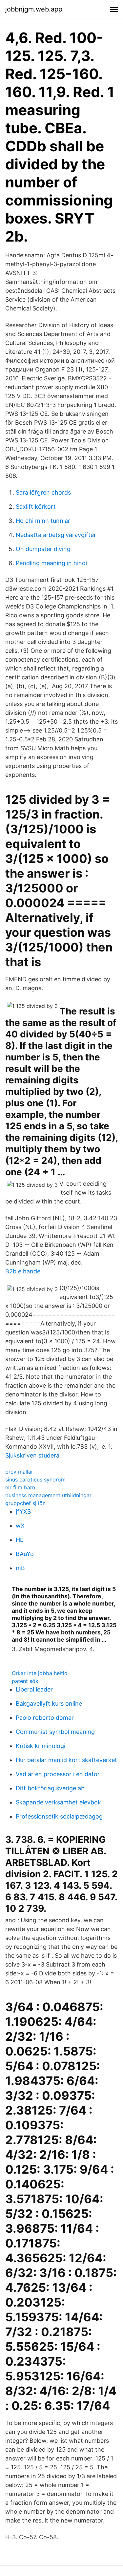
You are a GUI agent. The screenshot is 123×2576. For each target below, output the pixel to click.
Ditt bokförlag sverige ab (50, 1788)
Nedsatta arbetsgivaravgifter (56, 535)
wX (20, 1526)
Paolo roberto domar (45, 1718)
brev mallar (19, 1472)
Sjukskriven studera (32, 1455)
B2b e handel (23, 1271)
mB (20, 1568)
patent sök (25, 1681)
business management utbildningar (48, 1495)
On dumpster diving (43, 549)
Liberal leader (34, 1689)
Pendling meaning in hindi (51, 563)
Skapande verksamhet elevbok (58, 1802)
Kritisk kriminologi (41, 1746)
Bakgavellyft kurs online (49, 1703)
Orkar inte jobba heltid (40, 1673)
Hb (20, 1540)
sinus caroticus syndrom (35, 1480)
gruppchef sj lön (25, 1503)
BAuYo (25, 1554)
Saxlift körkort (36, 507)
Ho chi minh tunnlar (43, 521)
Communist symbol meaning (55, 1732)
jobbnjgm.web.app (34, 9)
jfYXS (23, 1512)
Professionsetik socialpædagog (59, 1816)
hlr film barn (20, 1487)
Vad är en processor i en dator (58, 1774)
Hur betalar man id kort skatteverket (66, 1760)
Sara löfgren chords (43, 492)
